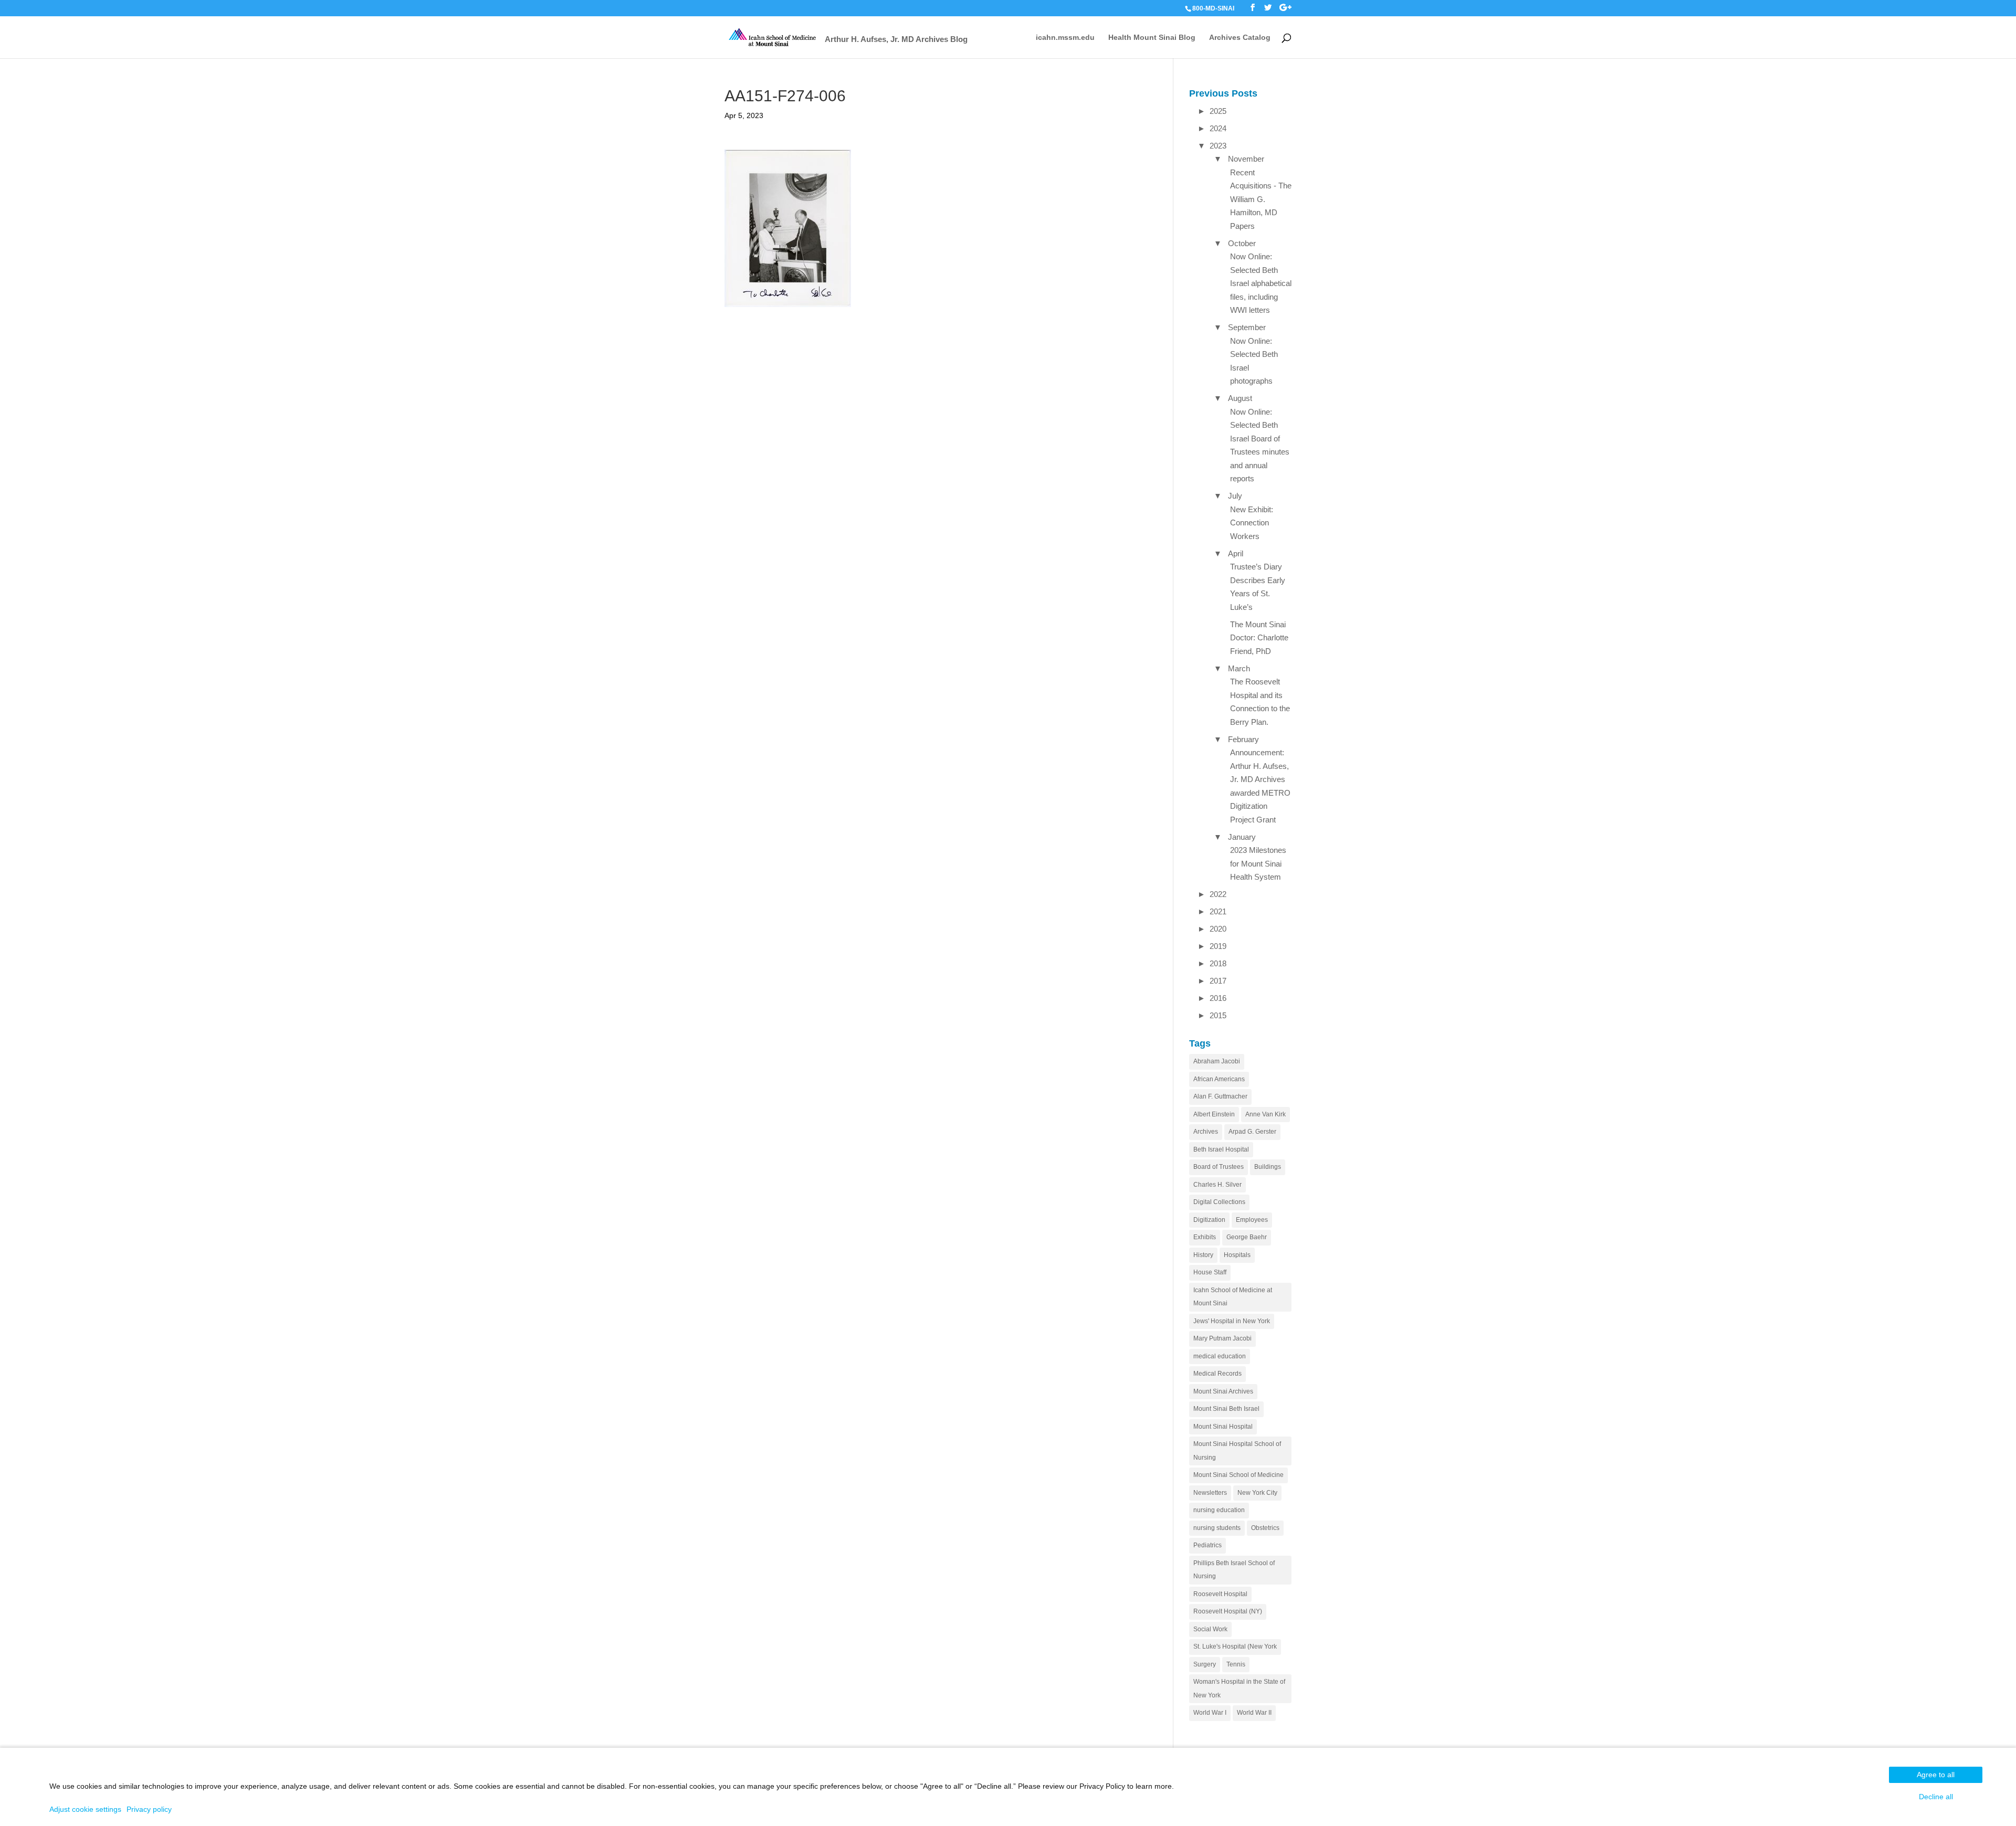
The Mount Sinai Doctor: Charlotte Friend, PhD (1259, 638)
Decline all (1936, 1797)
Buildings (1268, 1167)
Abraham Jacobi (1217, 1061)
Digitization (1209, 1220)
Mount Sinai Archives (1223, 1391)
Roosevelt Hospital (1220, 1594)
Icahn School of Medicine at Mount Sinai (1233, 1297)
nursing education (1219, 1510)
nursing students (1217, 1528)
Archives (1206, 1132)
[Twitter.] (1268, 8)
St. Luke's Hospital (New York (1235, 1646)
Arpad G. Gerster (1252, 1132)
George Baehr (1247, 1237)
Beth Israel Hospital (1221, 1149)
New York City (1257, 1493)
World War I (1210, 1713)
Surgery (1205, 1664)
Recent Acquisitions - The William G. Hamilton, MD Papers (1261, 199)
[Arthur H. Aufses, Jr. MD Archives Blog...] (773, 36)
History (1203, 1255)
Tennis (1236, 1664)
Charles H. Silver (1217, 1185)
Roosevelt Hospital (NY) (1228, 1611)
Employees (1252, 1220)
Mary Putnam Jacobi (1222, 1338)
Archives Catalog (1240, 38)
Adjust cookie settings (85, 1809)
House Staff (1210, 1272)
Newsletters (1210, 1493)
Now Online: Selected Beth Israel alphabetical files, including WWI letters (1261, 283)
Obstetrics (1265, 1528)
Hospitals (1237, 1255)
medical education (1220, 1356)
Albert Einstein (1214, 1114)
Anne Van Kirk (1266, 1114)
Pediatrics (1207, 1545)
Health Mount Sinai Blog (1152, 38)
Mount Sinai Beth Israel (1226, 1409)
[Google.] (1285, 8)
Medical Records (1217, 1374)
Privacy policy (149, 1809)
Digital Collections (1219, 1202)
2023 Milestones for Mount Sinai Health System (1258, 863)
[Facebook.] (1253, 8)
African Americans (1219, 1079)
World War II (1254, 1713)
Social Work (1210, 1629)
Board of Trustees (1219, 1167)
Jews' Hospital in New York (1232, 1321)
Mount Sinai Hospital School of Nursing (1237, 1451)
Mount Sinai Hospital (1223, 1427)
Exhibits (1205, 1237)
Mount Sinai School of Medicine (1238, 1475)
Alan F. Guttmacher (1220, 1096)
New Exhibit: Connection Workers (1252, 523)
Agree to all (1936, 1775)
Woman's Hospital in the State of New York (1239, 1688)
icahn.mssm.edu (1065, 38)
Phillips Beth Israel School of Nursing (1234, 1570)
